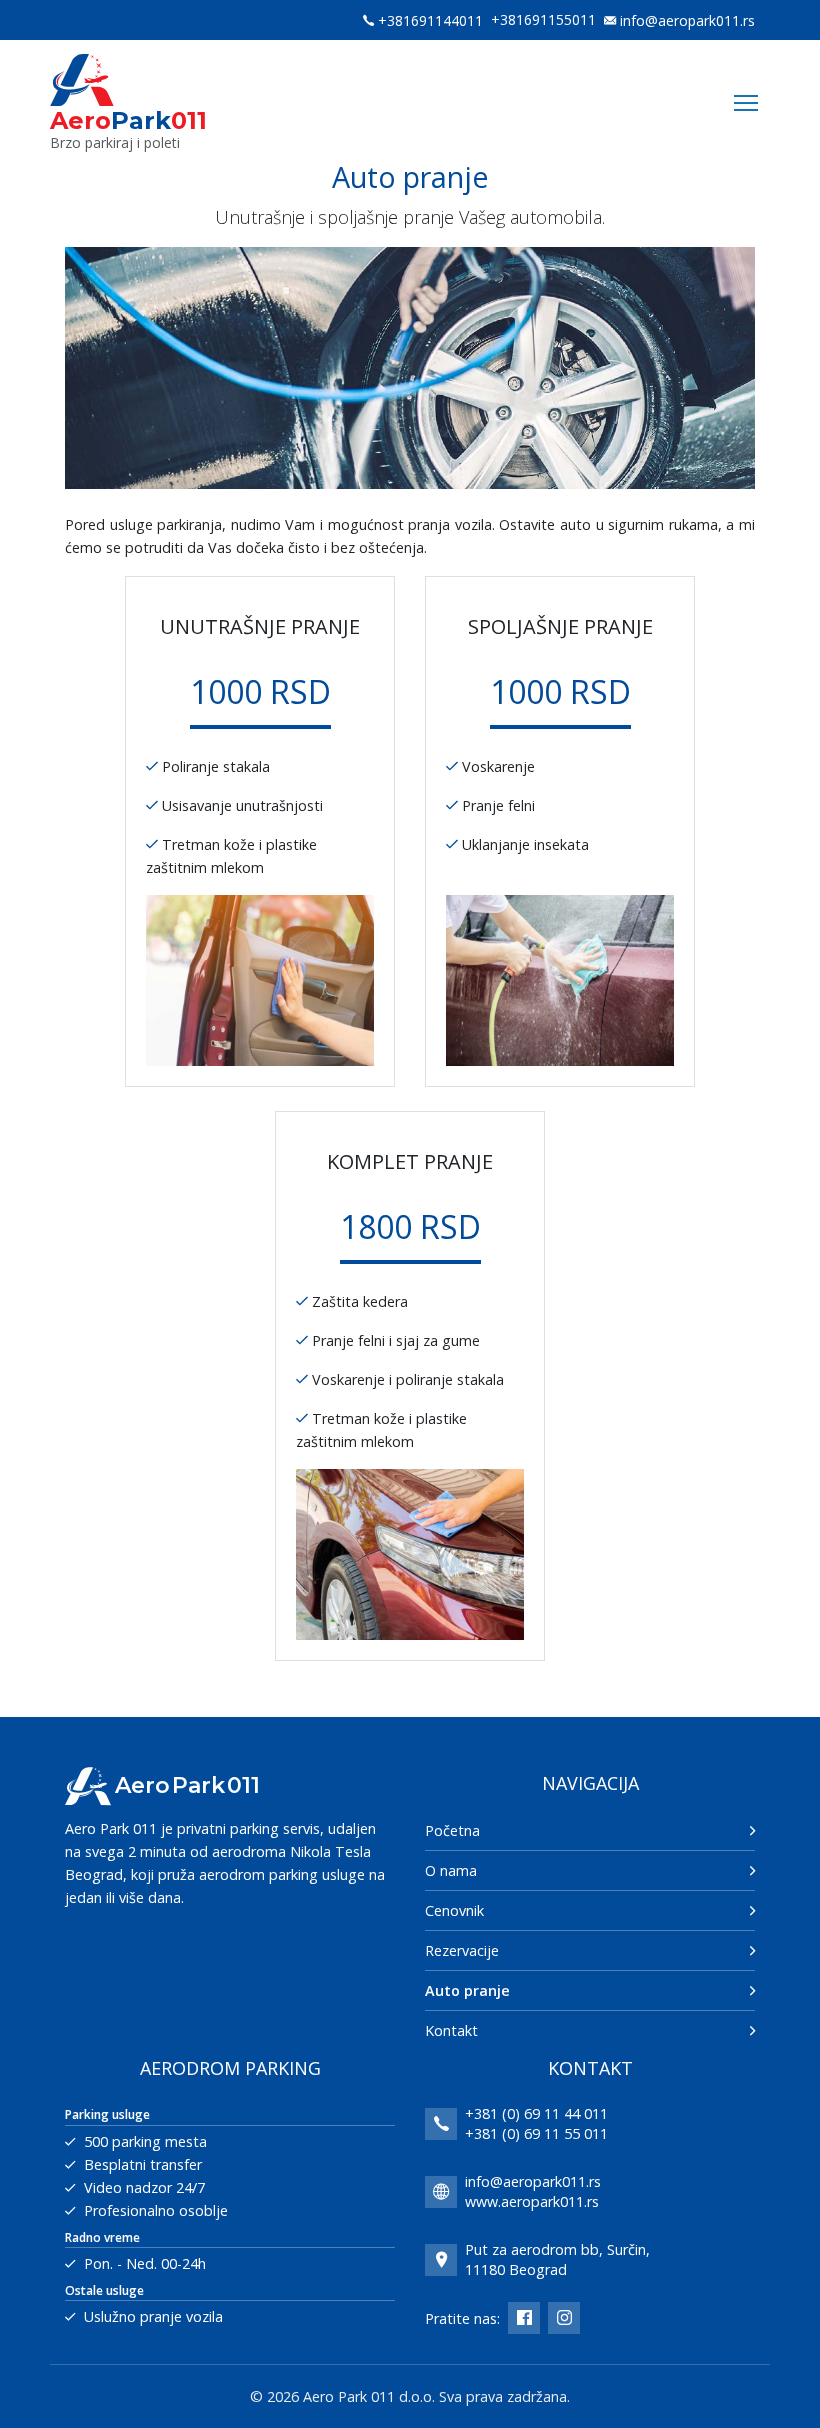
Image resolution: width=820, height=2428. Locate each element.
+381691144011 (430, 20)
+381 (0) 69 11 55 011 (536, 2133)
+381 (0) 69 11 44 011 (536, 2113)
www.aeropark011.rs (532, 2201)
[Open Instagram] (564, 2318)
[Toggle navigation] (746, 104)
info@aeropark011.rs (687, 20)
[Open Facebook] (524, 2318)
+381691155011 (543, 19)
